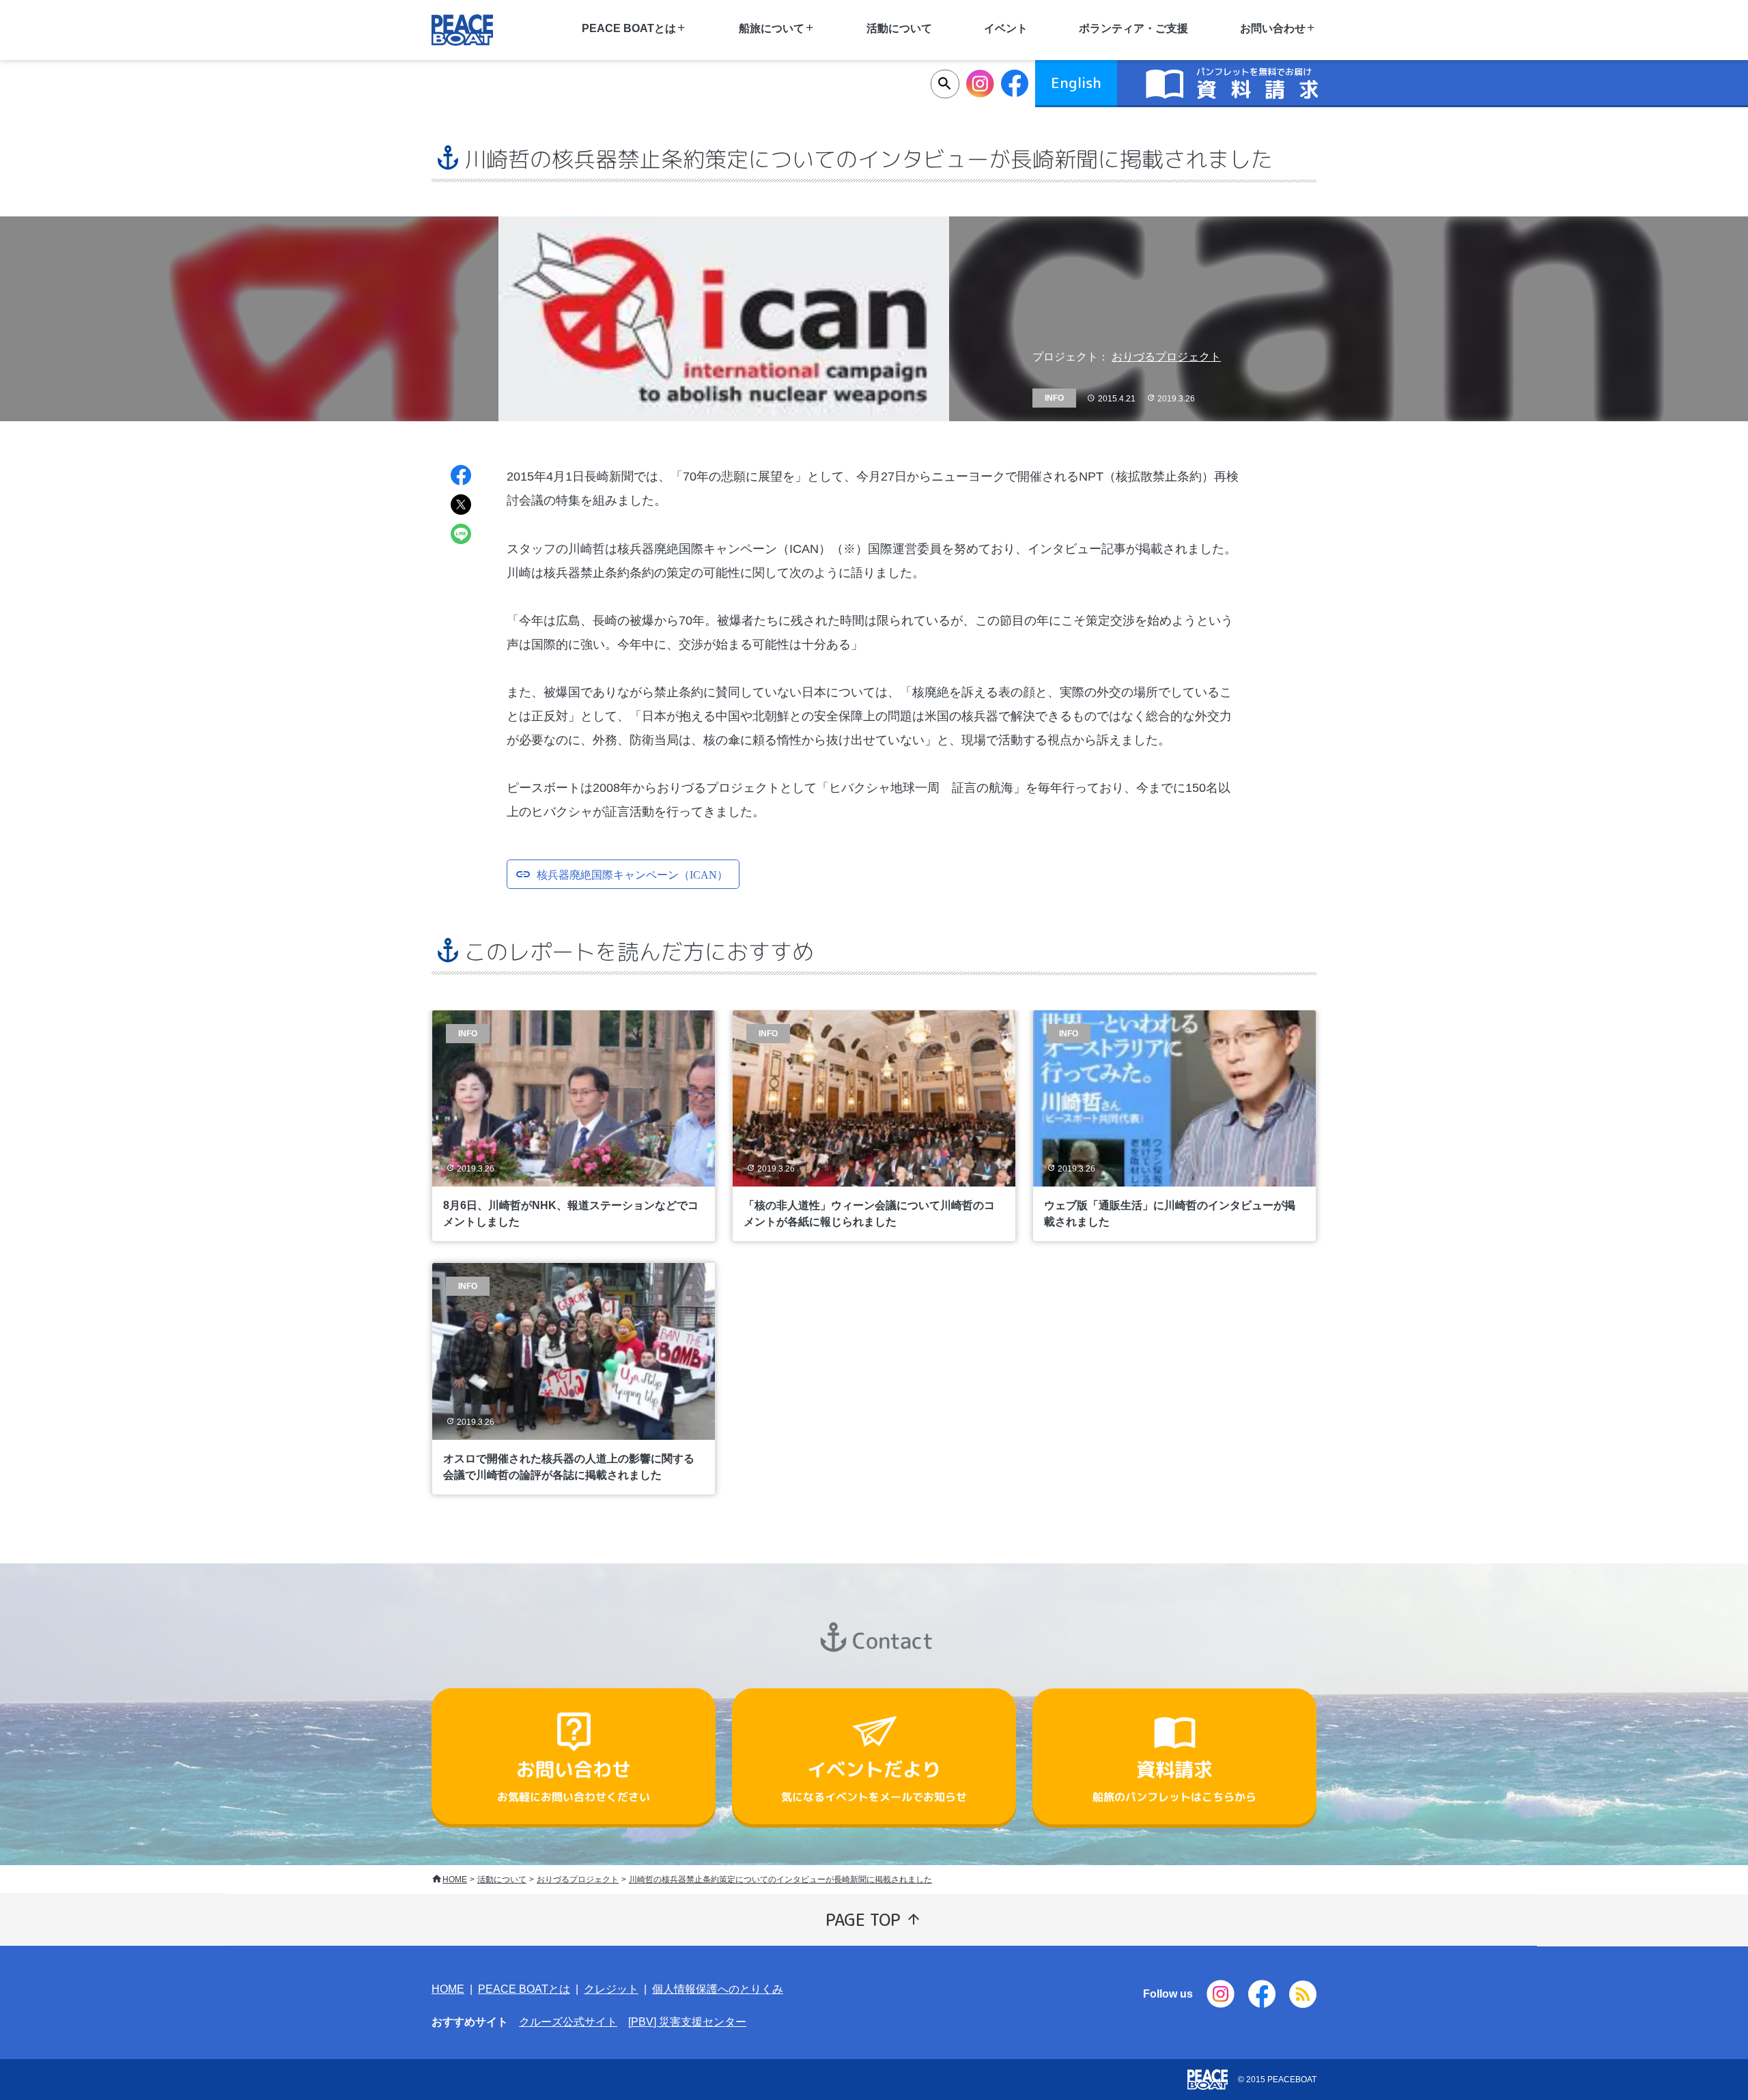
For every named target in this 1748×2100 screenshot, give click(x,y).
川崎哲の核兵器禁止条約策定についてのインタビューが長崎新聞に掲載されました (780, 1879)
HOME (455, 1879)
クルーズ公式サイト (568, 2022)
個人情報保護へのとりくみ (718, 1989)
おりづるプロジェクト (1166, 357)
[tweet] (461, 506)
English (1076, 83)
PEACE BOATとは (524, 1989)
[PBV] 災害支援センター (687, 2022)
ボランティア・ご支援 (1133, 28)
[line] (461, 536)
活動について (899, 28)
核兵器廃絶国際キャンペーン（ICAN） (632, 874)
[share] (461, 477)
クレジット (611, 1989)
